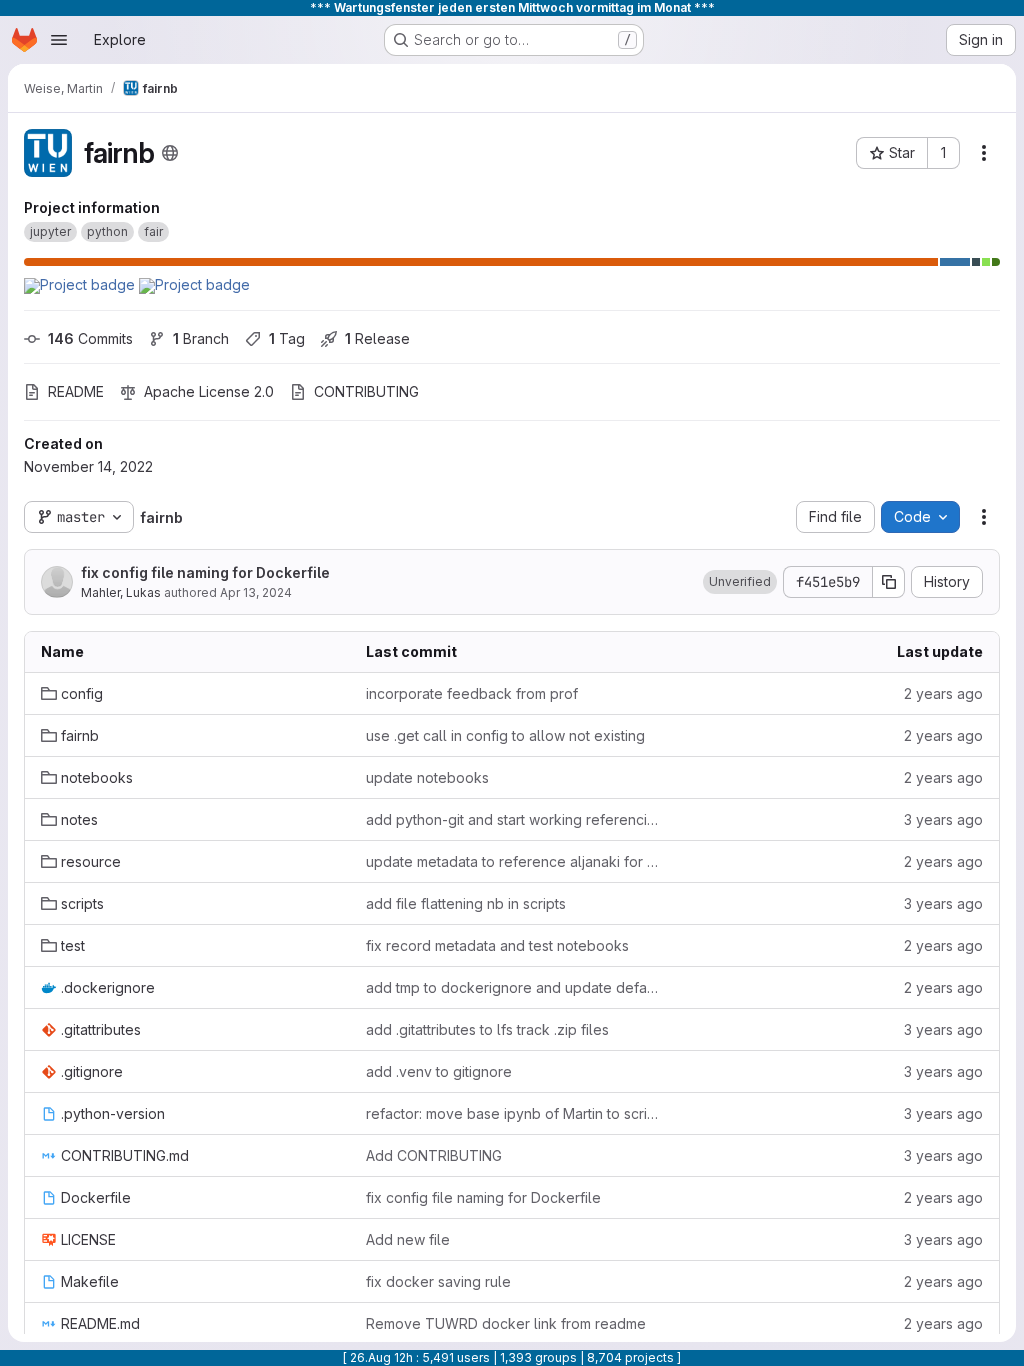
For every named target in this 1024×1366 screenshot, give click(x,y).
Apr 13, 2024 (256, 592)
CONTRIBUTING (366, 391)
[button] (740, 582)
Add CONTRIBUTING (434, 1155)
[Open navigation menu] (59, 40)
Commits (90, 338)
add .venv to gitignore (439, 1071)
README (76, 391)
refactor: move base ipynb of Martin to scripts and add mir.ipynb (512, 1113)
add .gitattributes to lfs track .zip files (487, 1029)
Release (377, 338)
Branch (201, 338)
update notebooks (427, 777)
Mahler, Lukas (121, 592)
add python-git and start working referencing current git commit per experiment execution (512, 819)
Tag (287, 338)
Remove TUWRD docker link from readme (506, 1323)
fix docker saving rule (438, 1281)
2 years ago (943, 693)
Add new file (408, 1239)
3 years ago (943, 819)
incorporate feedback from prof (472, 693)
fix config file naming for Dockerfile (205, 572)
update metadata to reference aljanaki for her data (512, 861)
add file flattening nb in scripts (466, 903)
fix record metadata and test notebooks (497, 945)
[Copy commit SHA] (889, 582)
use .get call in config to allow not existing (505, 735)
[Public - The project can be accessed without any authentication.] (170, 153)
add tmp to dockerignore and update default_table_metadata (512, 987)
